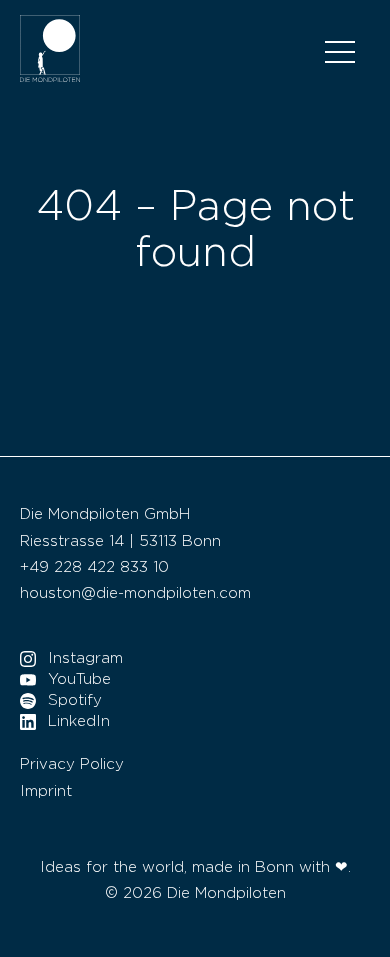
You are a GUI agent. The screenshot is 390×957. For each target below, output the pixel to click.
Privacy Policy (72, 764)
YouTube (79, 679)
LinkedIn (79, 721)
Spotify (75, 700)
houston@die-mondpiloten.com (135, 593)
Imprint (46, 791)
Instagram (85, 658)
